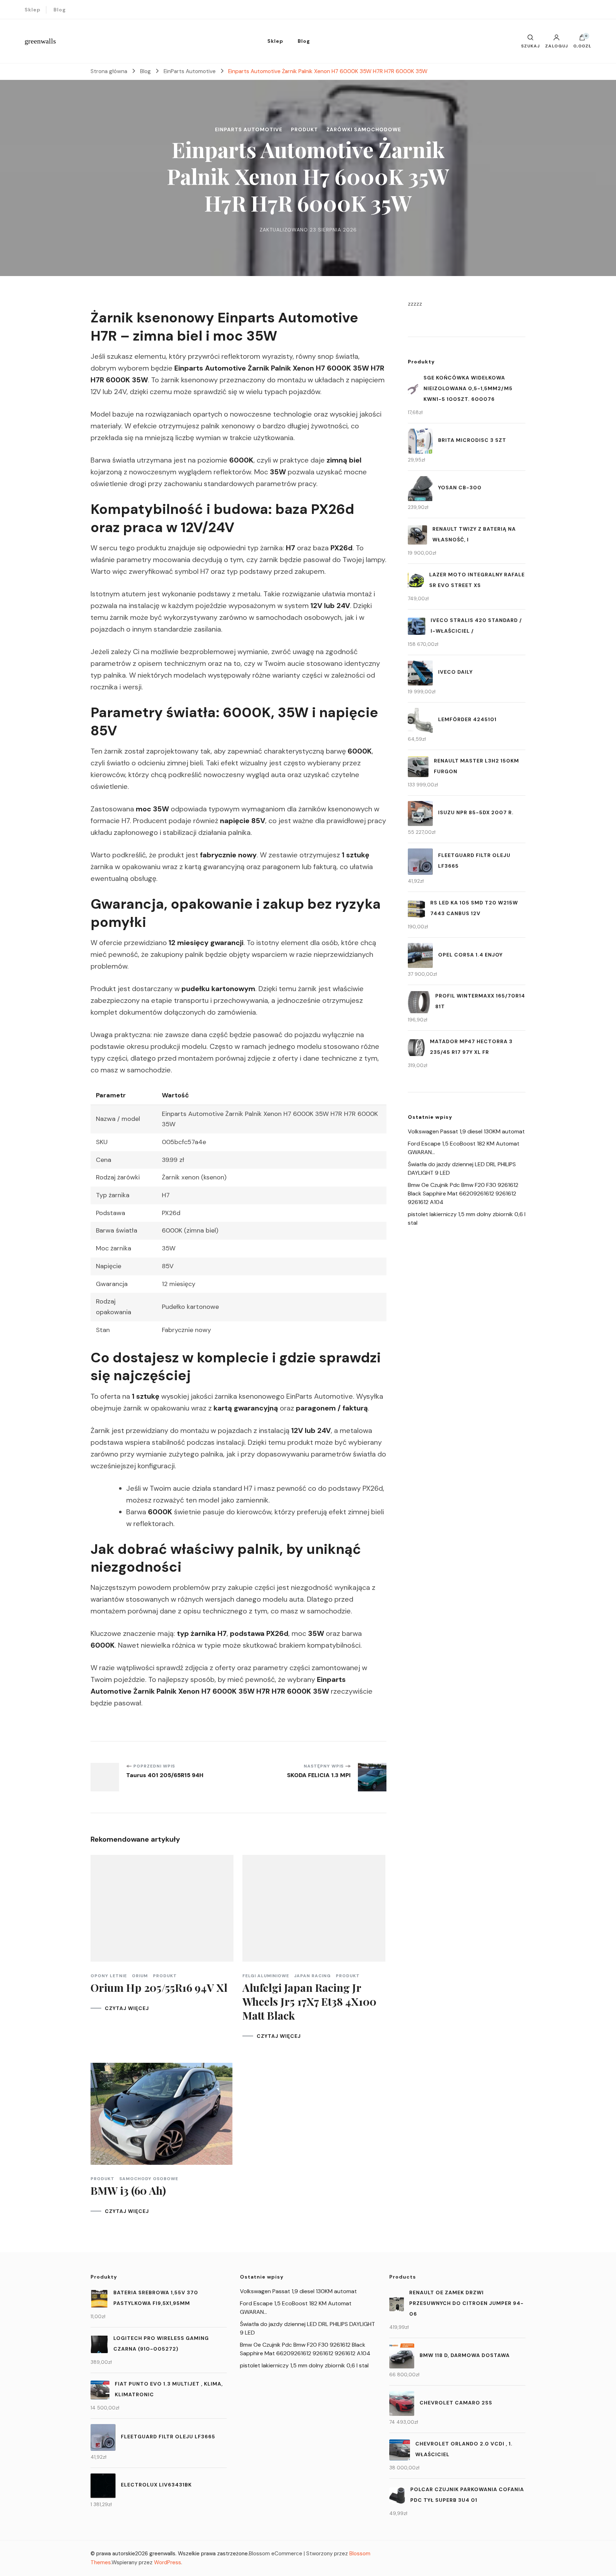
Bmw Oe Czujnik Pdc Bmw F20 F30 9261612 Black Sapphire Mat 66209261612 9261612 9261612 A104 (463, 1193)
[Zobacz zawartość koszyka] (582, 39)
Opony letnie (109, 1976)
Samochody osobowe (149, 2179)
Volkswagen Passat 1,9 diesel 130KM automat (466, 1131)
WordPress (168, 2562)
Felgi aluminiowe (266, 1976)
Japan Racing (312, 1976)
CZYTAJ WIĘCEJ (127, 2008)
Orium (140, 1976)
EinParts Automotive (249, 129)
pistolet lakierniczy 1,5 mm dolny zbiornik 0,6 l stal (304, 2365)
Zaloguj (556, 46)
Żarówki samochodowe (364, 129)
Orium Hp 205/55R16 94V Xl (159, 1988)
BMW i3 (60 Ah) (128, 2190)
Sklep (33, 10)
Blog (60, 10)
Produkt (304, 129)
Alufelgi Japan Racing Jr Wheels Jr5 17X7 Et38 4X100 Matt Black (309, 2001)
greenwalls (40, 41)
